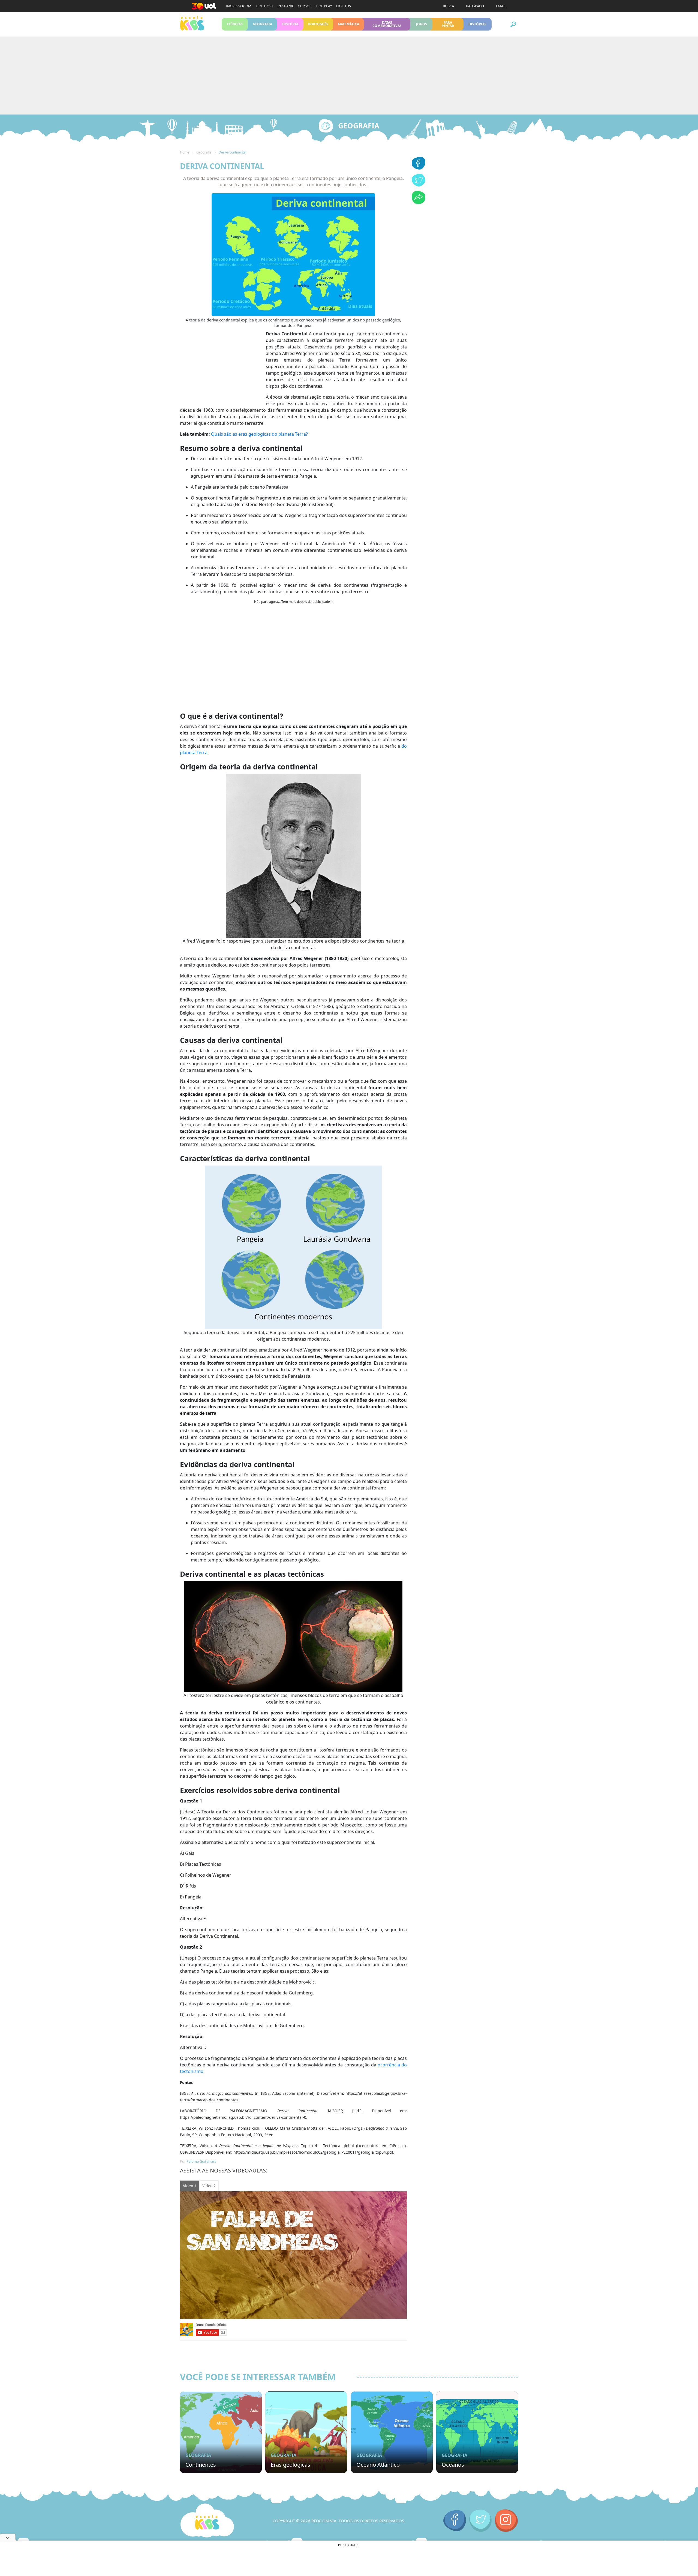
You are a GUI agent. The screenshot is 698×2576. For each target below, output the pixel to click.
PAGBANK (285, 6)
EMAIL (501, 6)
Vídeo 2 (209, 2186)
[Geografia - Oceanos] (477, 2432)
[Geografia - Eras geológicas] (306, 2432)
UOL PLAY (324, 6)
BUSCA (448, 6)
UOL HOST (264, 6)
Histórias (478, 24)
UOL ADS (344, 6)
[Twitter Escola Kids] (481, 2521)
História (290, 24)
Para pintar (448, 24)
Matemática (349, 24)
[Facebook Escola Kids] (455, 2521)
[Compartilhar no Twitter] (419, 185)
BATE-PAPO (475, 6)
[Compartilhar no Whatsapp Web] (419, 203)
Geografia (262, 24)
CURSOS (305, 6)
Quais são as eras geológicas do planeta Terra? (259, 434)
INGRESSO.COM (239, 6)
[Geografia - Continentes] (221, 2432)
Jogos (421, 24)
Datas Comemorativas (387, 24)
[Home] (207, 2521)
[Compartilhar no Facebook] (419, 168)
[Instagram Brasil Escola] (506, 2521)
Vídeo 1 (190, 2186)
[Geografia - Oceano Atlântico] (392, 2432)
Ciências (235, 24)
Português (318, 24)
